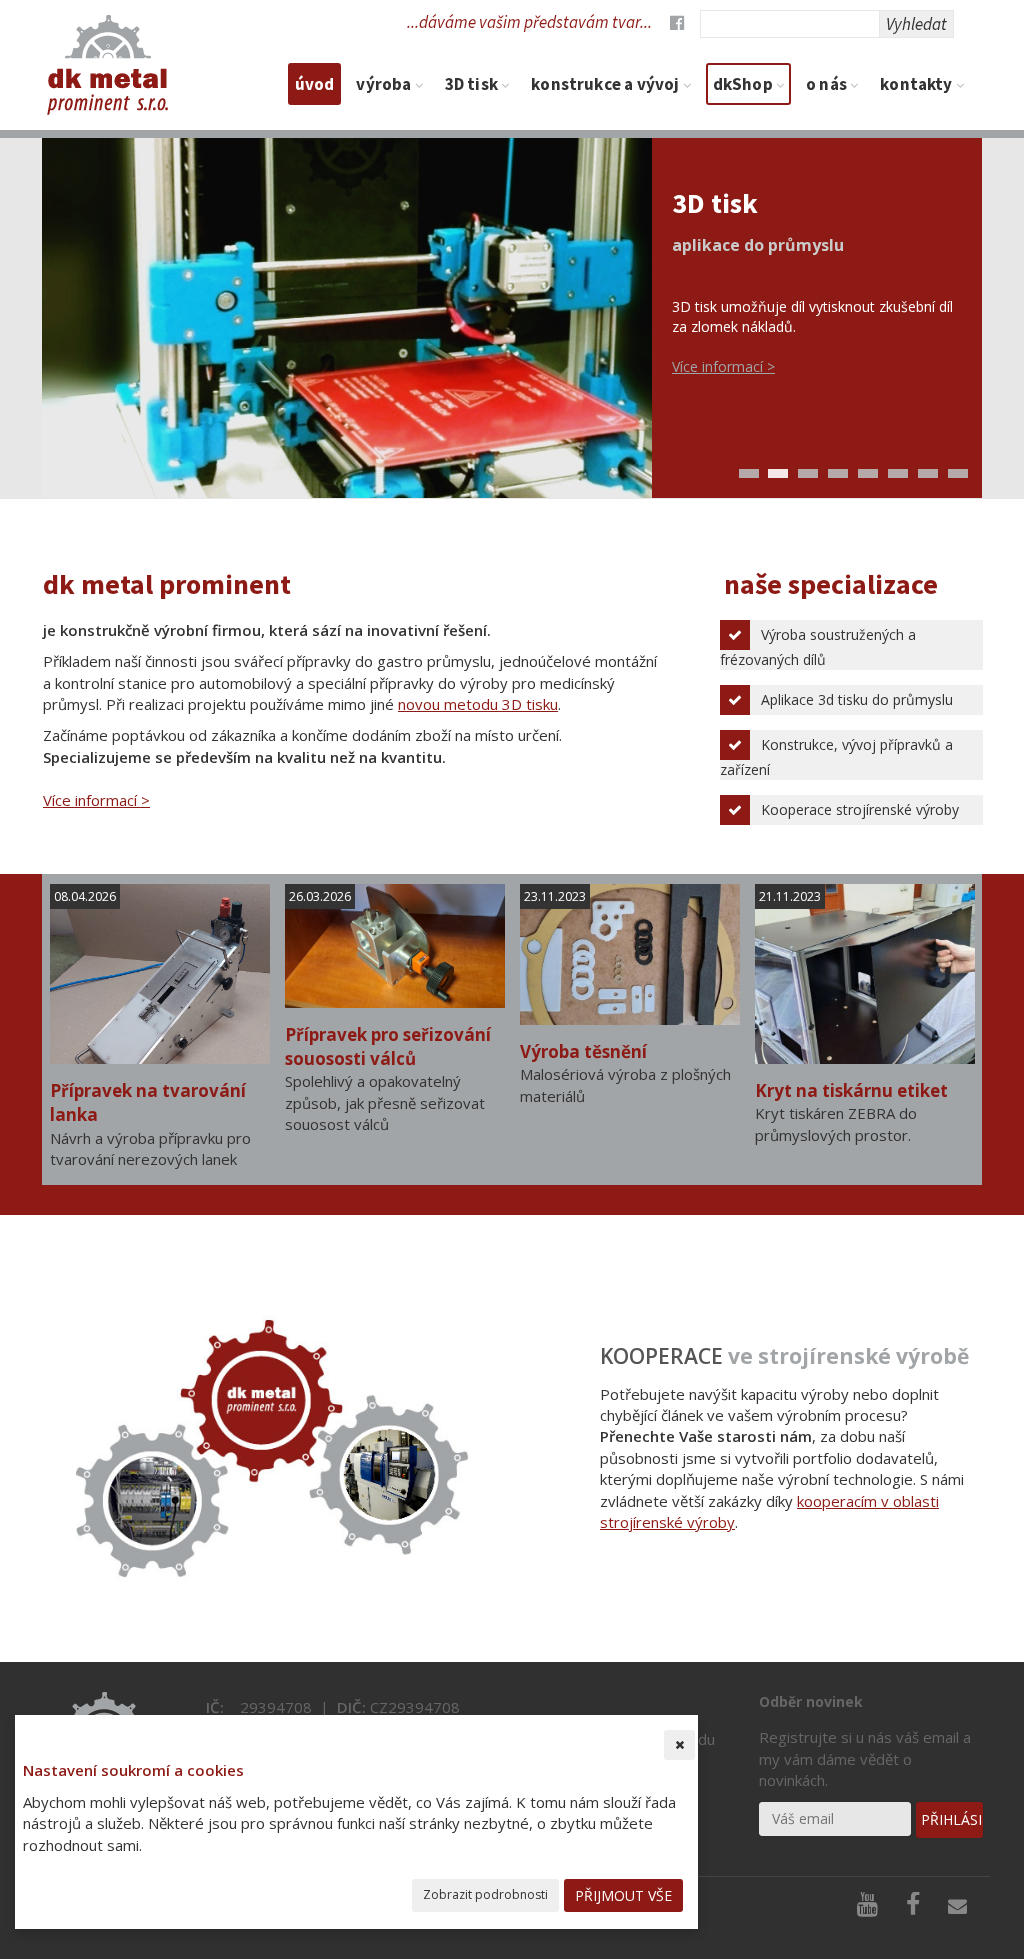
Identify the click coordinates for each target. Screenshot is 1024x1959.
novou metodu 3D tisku (478, 704)
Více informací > (723, 366)
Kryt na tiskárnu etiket (851, 1090)
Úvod (315, 84)
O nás (828, 84)
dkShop (744, 84)
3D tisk (473, 84)
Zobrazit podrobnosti (485, 1894)
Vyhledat (916, 24)
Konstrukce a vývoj (606, 84)
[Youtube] (870, 1909)
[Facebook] (915, 1909)
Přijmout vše (623, 1895)
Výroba (385, 84)
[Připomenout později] (679, 1745)
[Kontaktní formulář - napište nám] (960, 1909)
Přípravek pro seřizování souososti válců (388, 1046)
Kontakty (918, 84)
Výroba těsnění (583, 1051)
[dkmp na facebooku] (670, 22)
